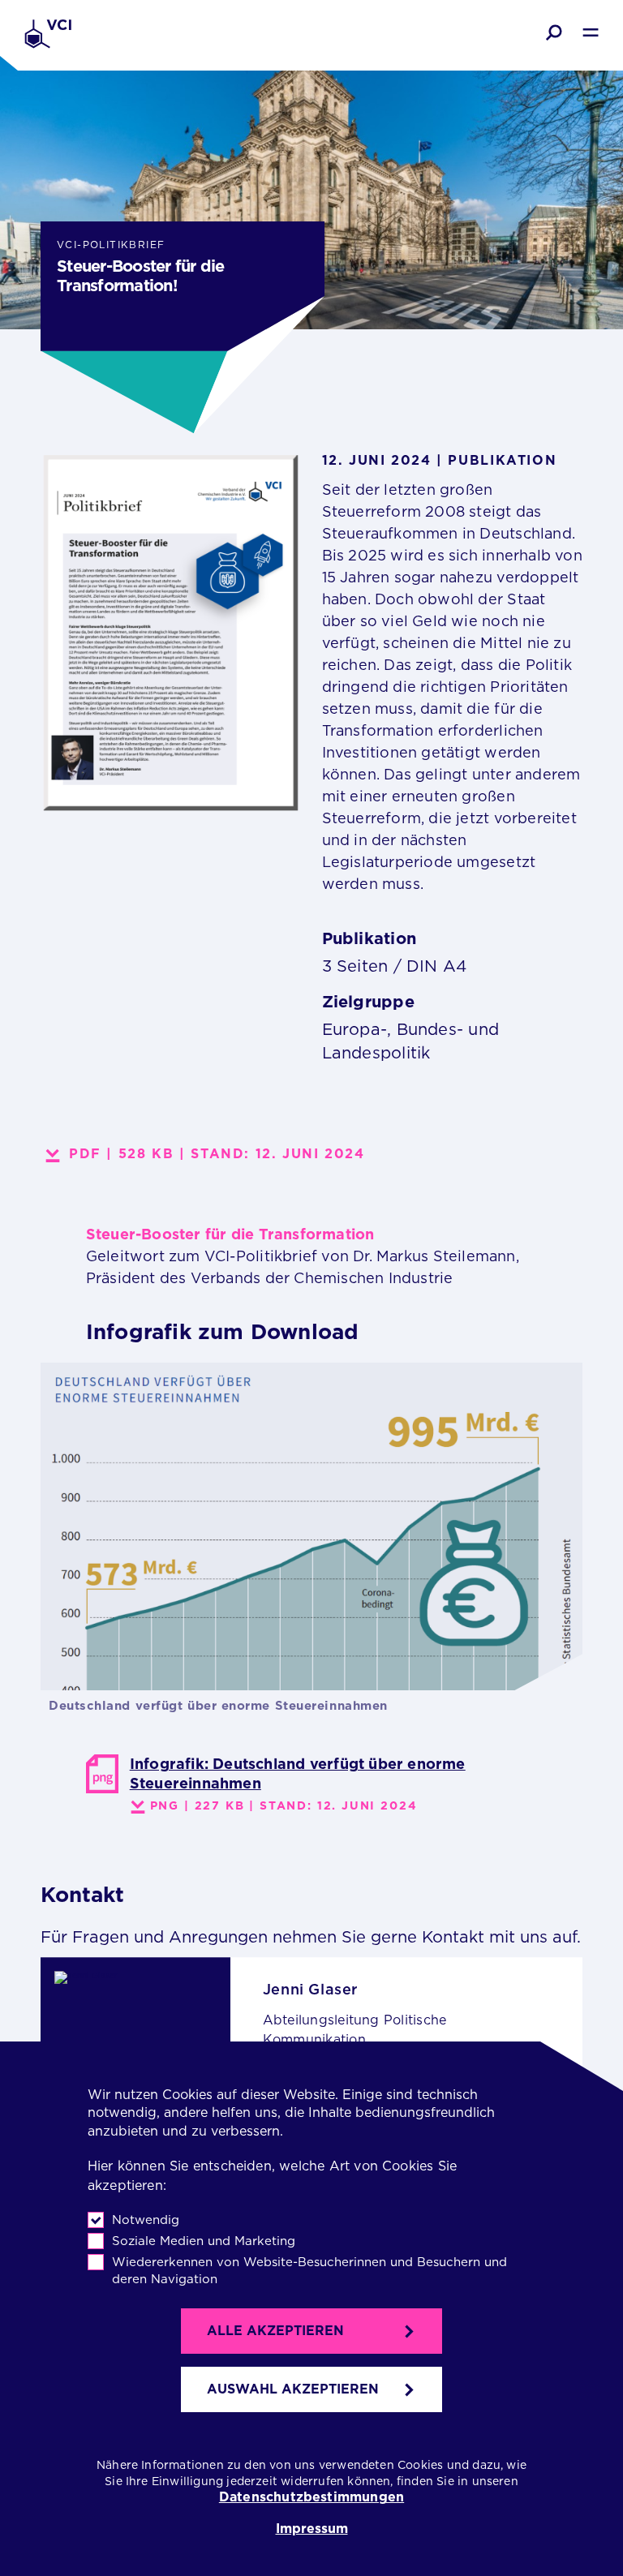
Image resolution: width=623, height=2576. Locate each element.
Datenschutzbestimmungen (311, 2497)
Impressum (312, 2529)
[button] (554, 32)
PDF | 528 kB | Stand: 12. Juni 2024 (217, 1154)
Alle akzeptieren (275, 2331)
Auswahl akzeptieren (293, 2389)
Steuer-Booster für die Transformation (230, 1234)
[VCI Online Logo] (48, 35)
